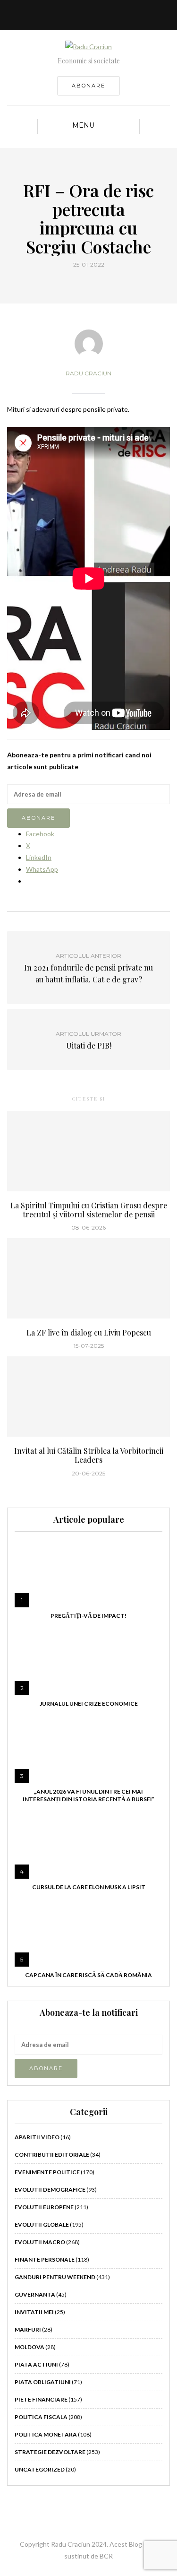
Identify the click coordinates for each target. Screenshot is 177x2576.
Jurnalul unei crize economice (89, 1704)
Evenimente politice (47, 2172)
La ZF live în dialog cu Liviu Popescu (89, 1332)
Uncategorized (40, 2469)
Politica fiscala (41, 2417)
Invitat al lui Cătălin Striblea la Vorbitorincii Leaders (89, 1455)
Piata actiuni (36, 2364)
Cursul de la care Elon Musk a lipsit (89, 1887)
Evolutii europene (44, 2207)
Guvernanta (35, 2294)
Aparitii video (37, 2137)
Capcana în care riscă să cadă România (88, 1975)
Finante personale (45, 2259)
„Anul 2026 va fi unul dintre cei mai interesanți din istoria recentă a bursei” (88, 1795)
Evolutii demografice (50, 2190)
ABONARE (88, 86)
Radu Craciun (88, 373)
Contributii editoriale (52, 2155)
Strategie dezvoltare (50, 2452)
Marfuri (28, 2329)
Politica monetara (46, 2434)
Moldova (29, 2347)
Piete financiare (41, 2399)
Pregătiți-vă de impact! (88, 1616)
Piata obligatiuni (43, 2382)
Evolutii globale (42, 2225)
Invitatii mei (34, 2312)
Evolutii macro (40, 2242)
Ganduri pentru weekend (55, 2277)
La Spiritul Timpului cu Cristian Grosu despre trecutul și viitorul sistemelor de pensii (89, 1210)
